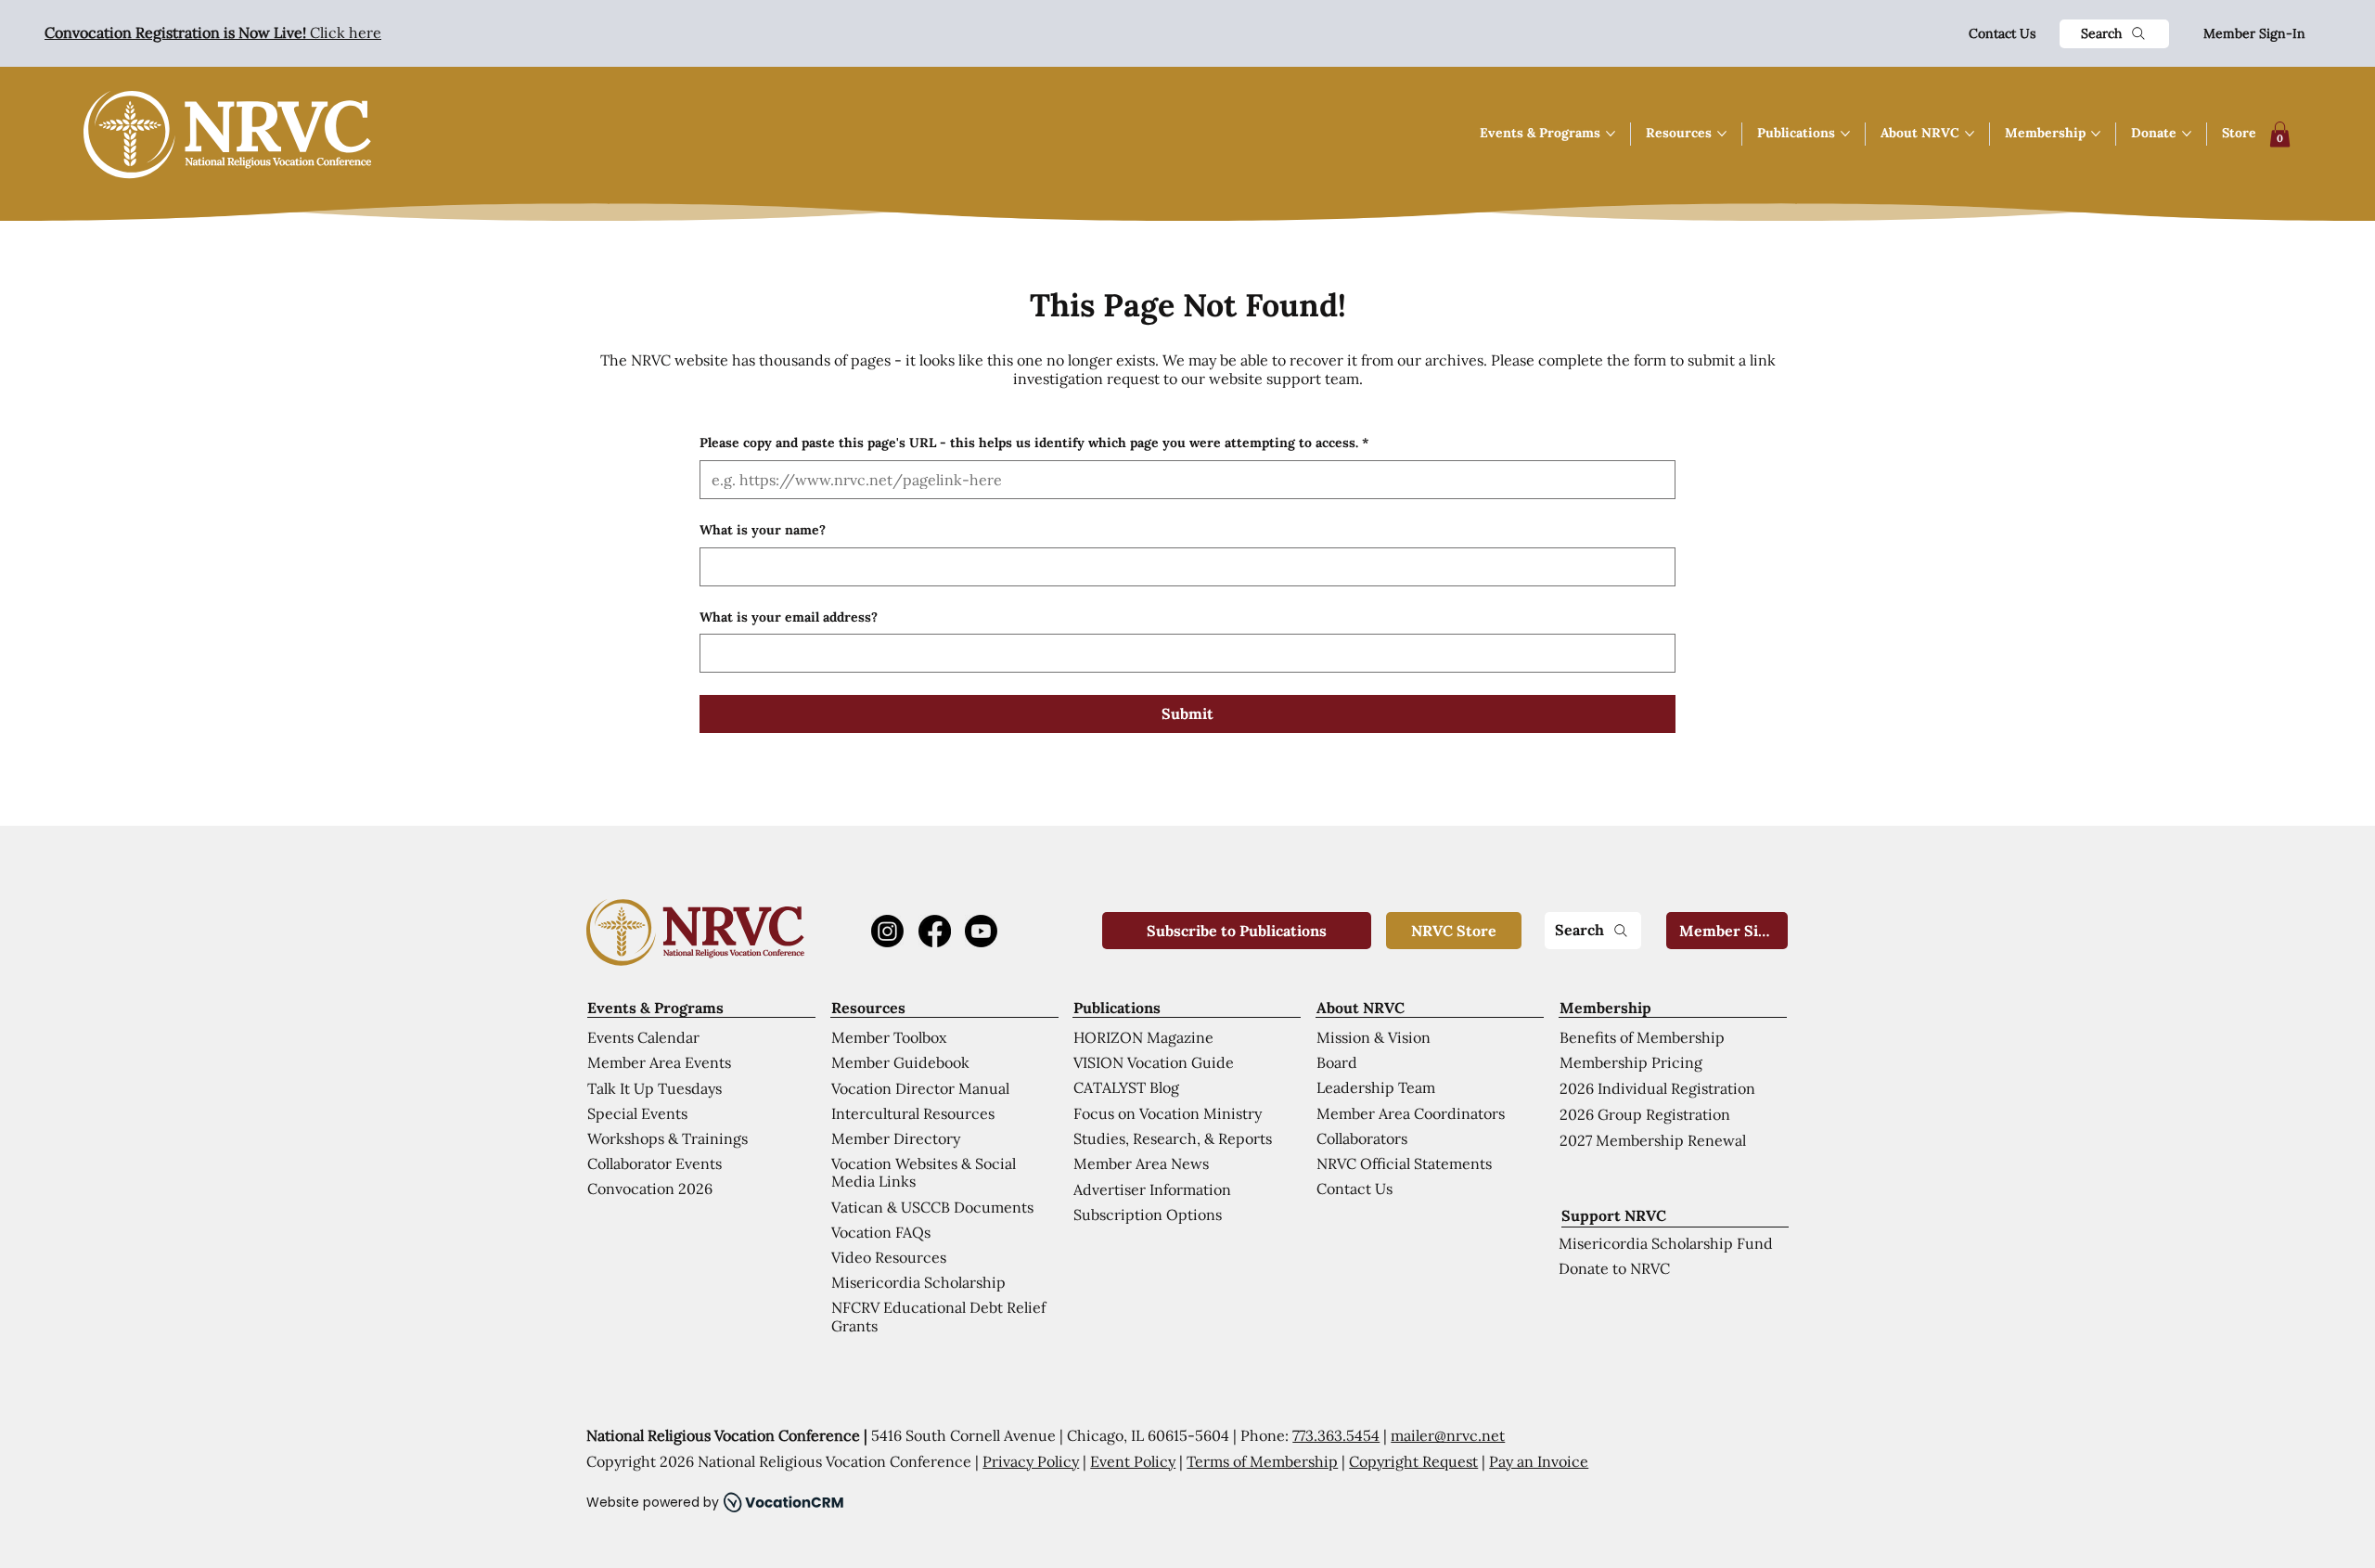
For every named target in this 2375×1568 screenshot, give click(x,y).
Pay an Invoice (1539, 1461)
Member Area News (1141, 1163)
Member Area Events (659, 1062)
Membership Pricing (1631, 1062)
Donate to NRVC (1614, 1268)
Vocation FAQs (881, 1232)
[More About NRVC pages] (1970, 134)
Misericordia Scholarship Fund (1666, 1243)
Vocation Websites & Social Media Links (924, 1172)
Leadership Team (1376, 1087)
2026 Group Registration (1645, 1114)
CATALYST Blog (1126, 1087)
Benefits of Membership (1642, 1037)
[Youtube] (981, 931)
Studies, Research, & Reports (1173, 1138)
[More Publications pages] (1845, 134)
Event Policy (1133, 1461)
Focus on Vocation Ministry (1168, 1113)
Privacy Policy (1031, 1461)
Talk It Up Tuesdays (655, 1088)
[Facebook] (935, 931)
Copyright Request (1413, 1461)
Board (1337, 1062)
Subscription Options (1148, 1215)
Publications (1117, 1008)
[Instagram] (887, 931)
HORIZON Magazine (1143, 1037)
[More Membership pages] (2096, 134)
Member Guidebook (900, 1062)
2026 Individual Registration (1657, 1088)
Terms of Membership (1262, 1461)
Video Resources (889, 1257)
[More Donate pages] (2187, 134)
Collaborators (1362, 1138)
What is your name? (763, 530)
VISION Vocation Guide (1154, 1062)
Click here (213, 32)
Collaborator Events (655, 1163)
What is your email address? (789, 617)
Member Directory (896, 1138)
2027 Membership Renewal (1653, 1140)
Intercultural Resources (913, 1113)
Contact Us (2002, 33)
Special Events (637, 1113)
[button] (2280, 134)
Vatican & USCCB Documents (932, 1207)
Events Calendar (643, 1037)
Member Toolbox (889, 1037)
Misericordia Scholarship (918, 1282)
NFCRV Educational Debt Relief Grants (938, 1316)
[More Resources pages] (1722, 134)
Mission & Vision (1374, 1037)
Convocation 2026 (650, 1189)
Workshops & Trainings (668, 1138)
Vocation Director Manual (920, 1088)
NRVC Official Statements (1404, 1163)
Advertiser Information (1152, 1189)
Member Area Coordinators (1411, 1113)
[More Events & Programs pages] (1611, 134)
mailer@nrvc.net (1448, 1435)
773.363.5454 (1336, 1435)
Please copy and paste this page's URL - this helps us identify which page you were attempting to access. (1034, 443)
